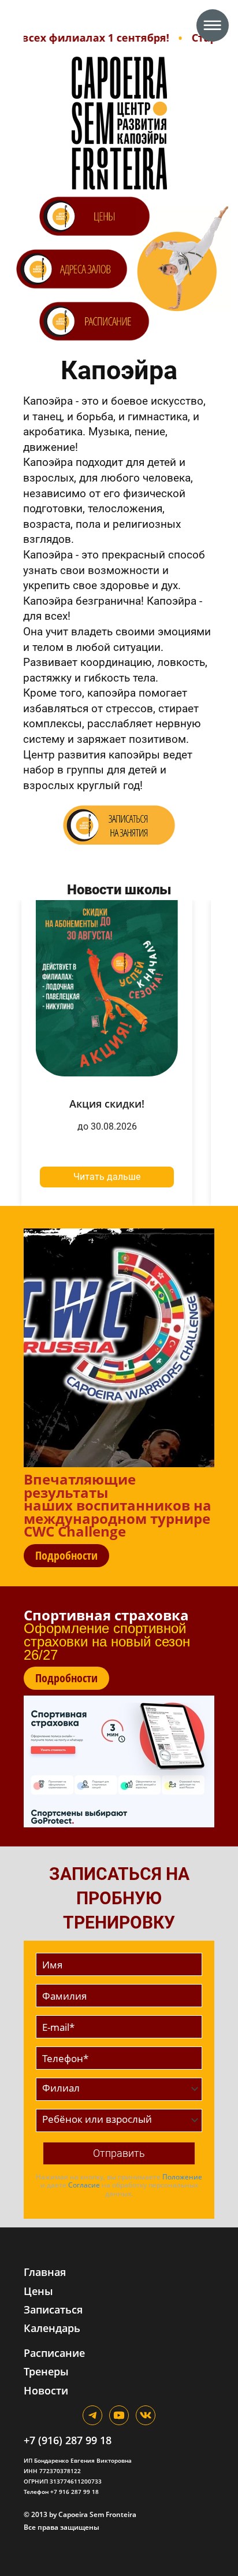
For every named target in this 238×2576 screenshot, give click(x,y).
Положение (182, 2177)
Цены (38, 2291)
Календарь (52, 2328)
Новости (46, 2390)
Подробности (66, 1555)
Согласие (84, 2185)
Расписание (54, 2353)
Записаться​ (53, 2309)
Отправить (119, 2153)
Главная (45, 2272)
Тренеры (46, 2371)
